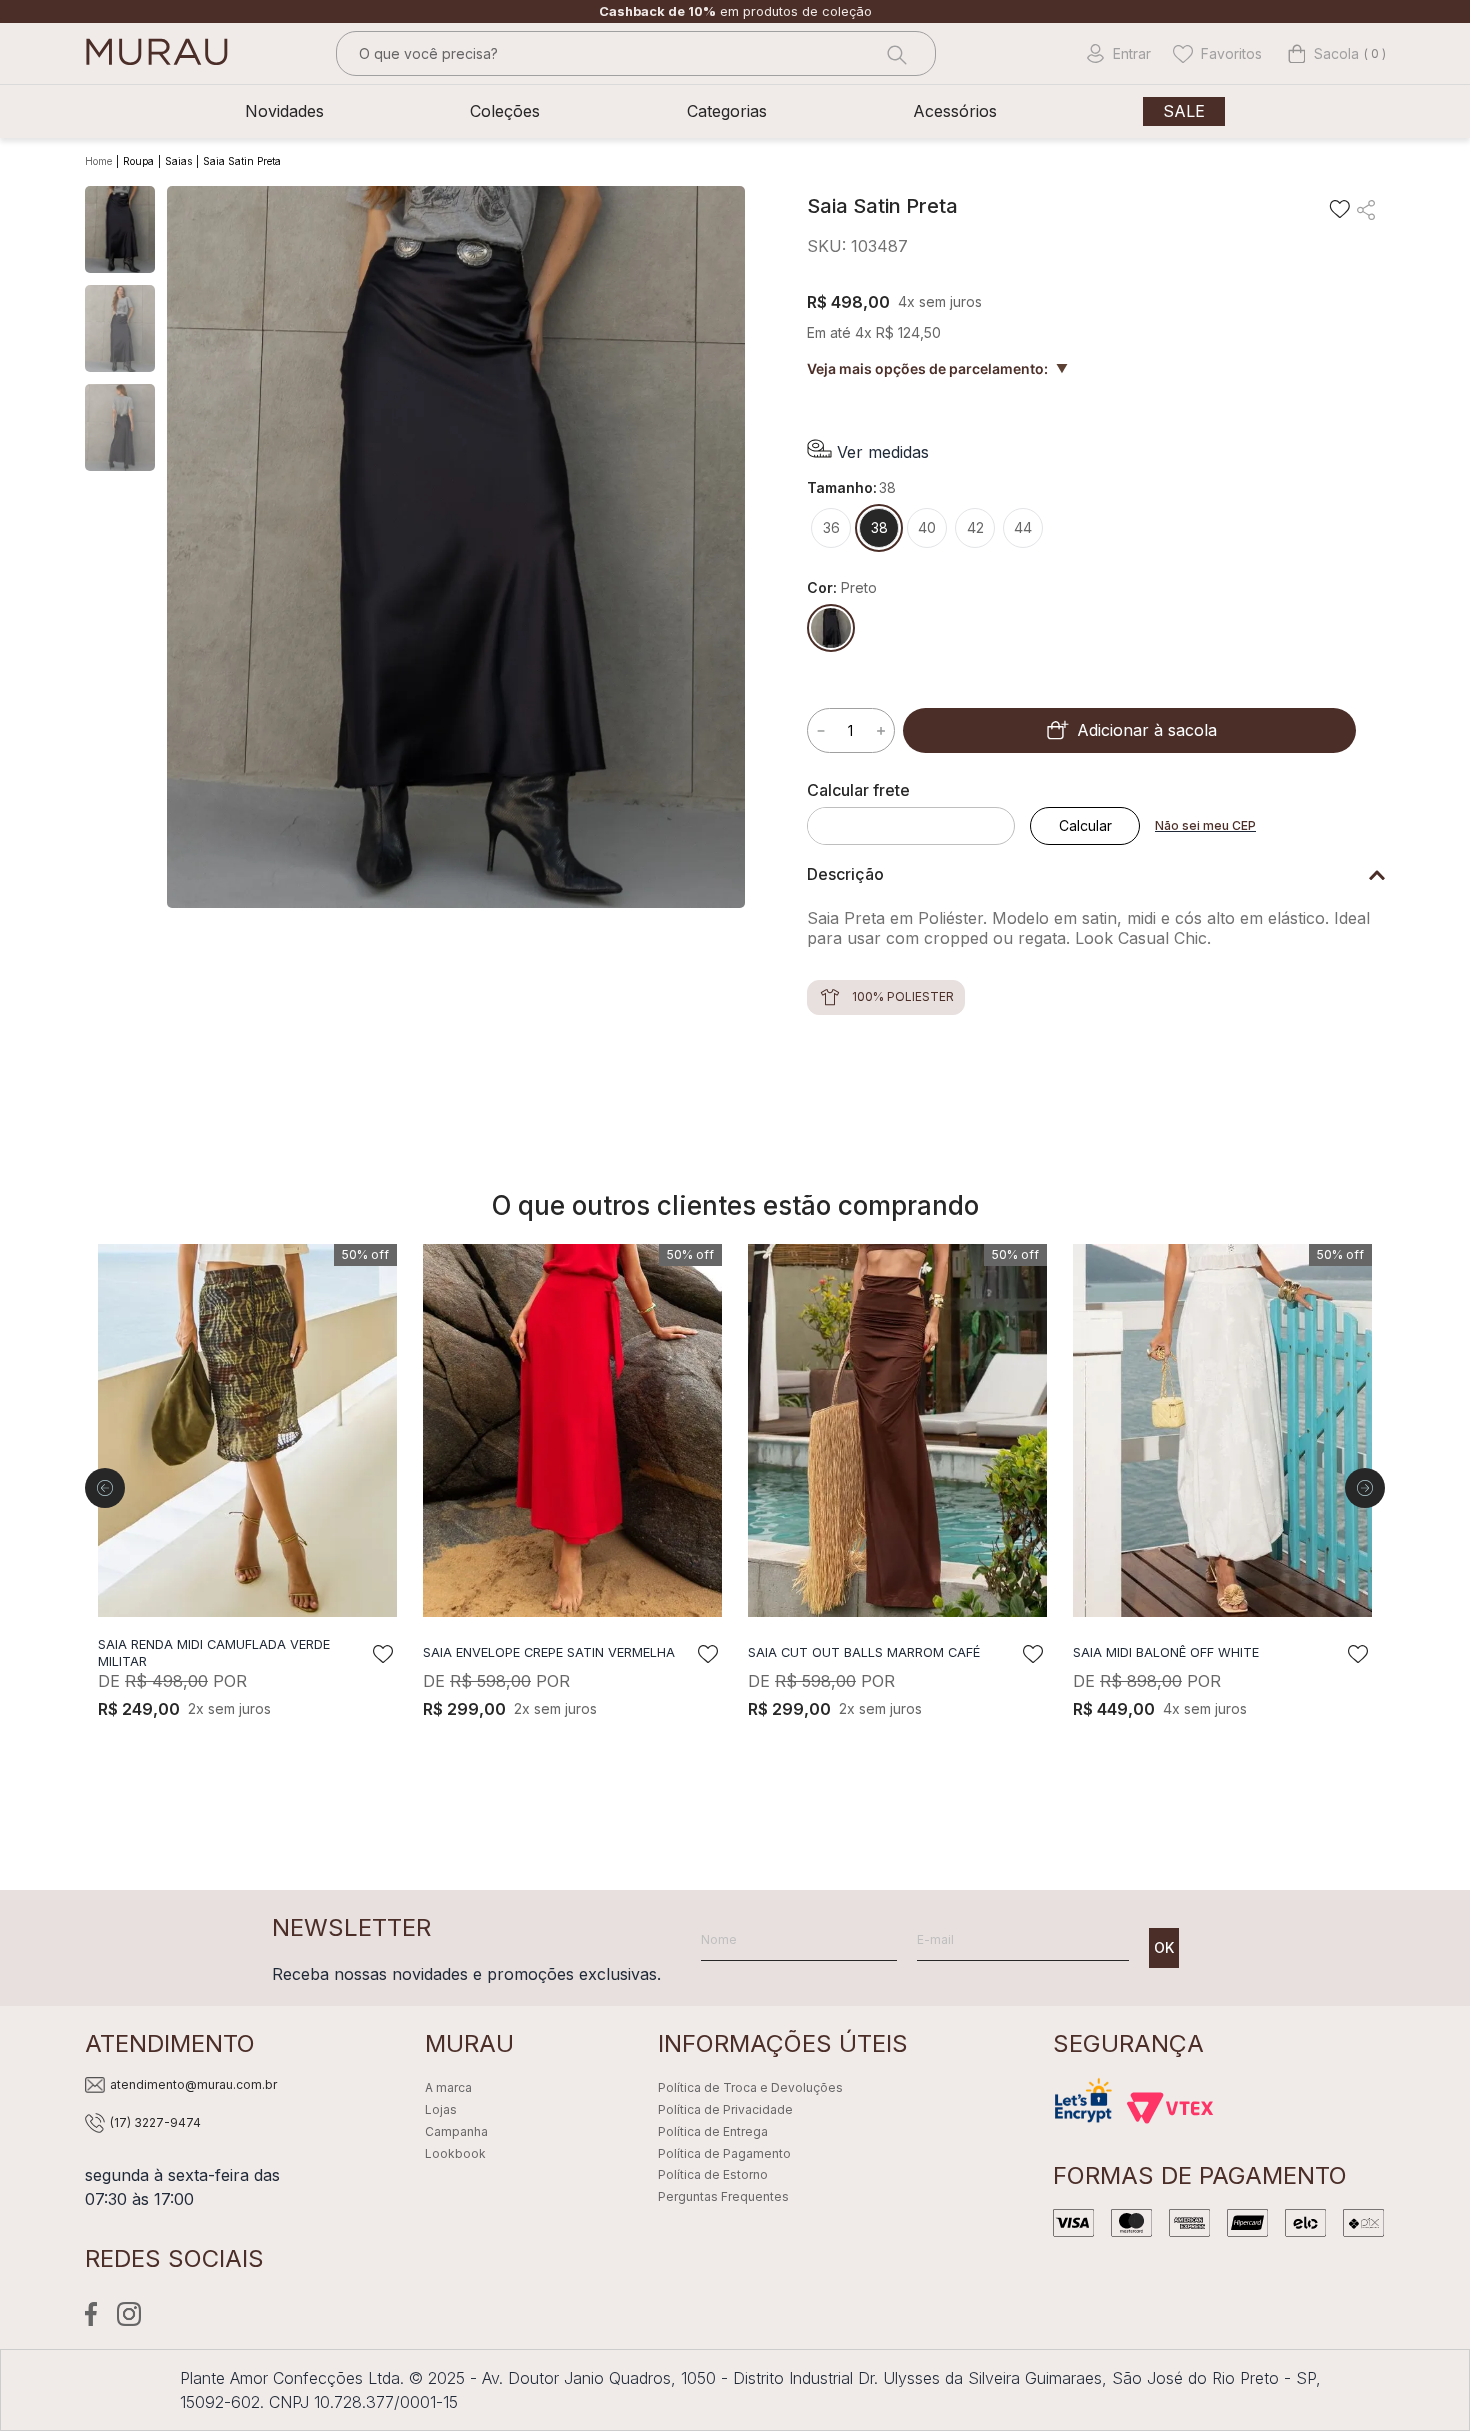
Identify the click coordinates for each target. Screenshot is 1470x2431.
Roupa (138, 161)
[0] (1323, 54)
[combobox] (636, 53)
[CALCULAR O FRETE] (1085, 826)
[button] (868, 451)
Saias (178, 161)
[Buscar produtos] (895, 53)
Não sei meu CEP (1205, 825)
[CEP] (918, 813)
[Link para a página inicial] (100, 162)
